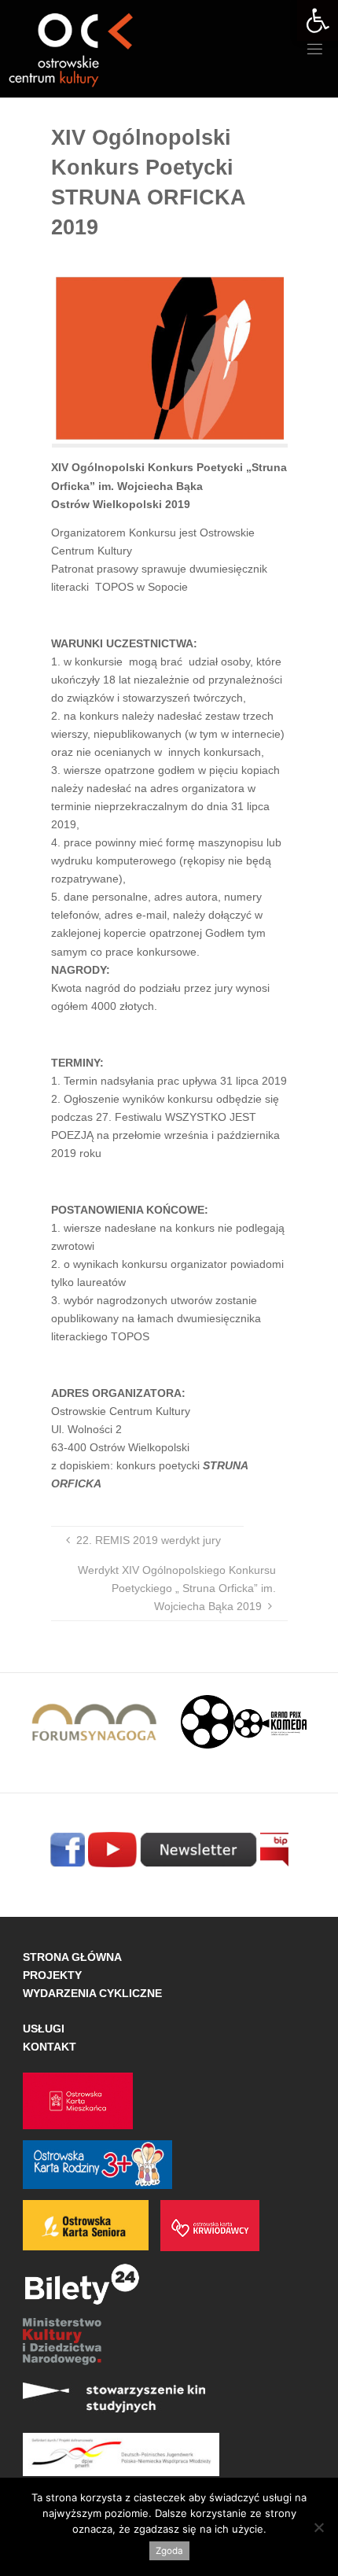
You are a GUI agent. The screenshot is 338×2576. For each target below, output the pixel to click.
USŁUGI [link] (44, 2029)
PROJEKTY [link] (52, 1975)
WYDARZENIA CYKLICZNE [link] (92, 1993)
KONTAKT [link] (50, 2047)
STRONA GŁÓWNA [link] (72, 1957)
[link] (318, 20)
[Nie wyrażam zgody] (318, 2527)
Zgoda (169, 2551)
